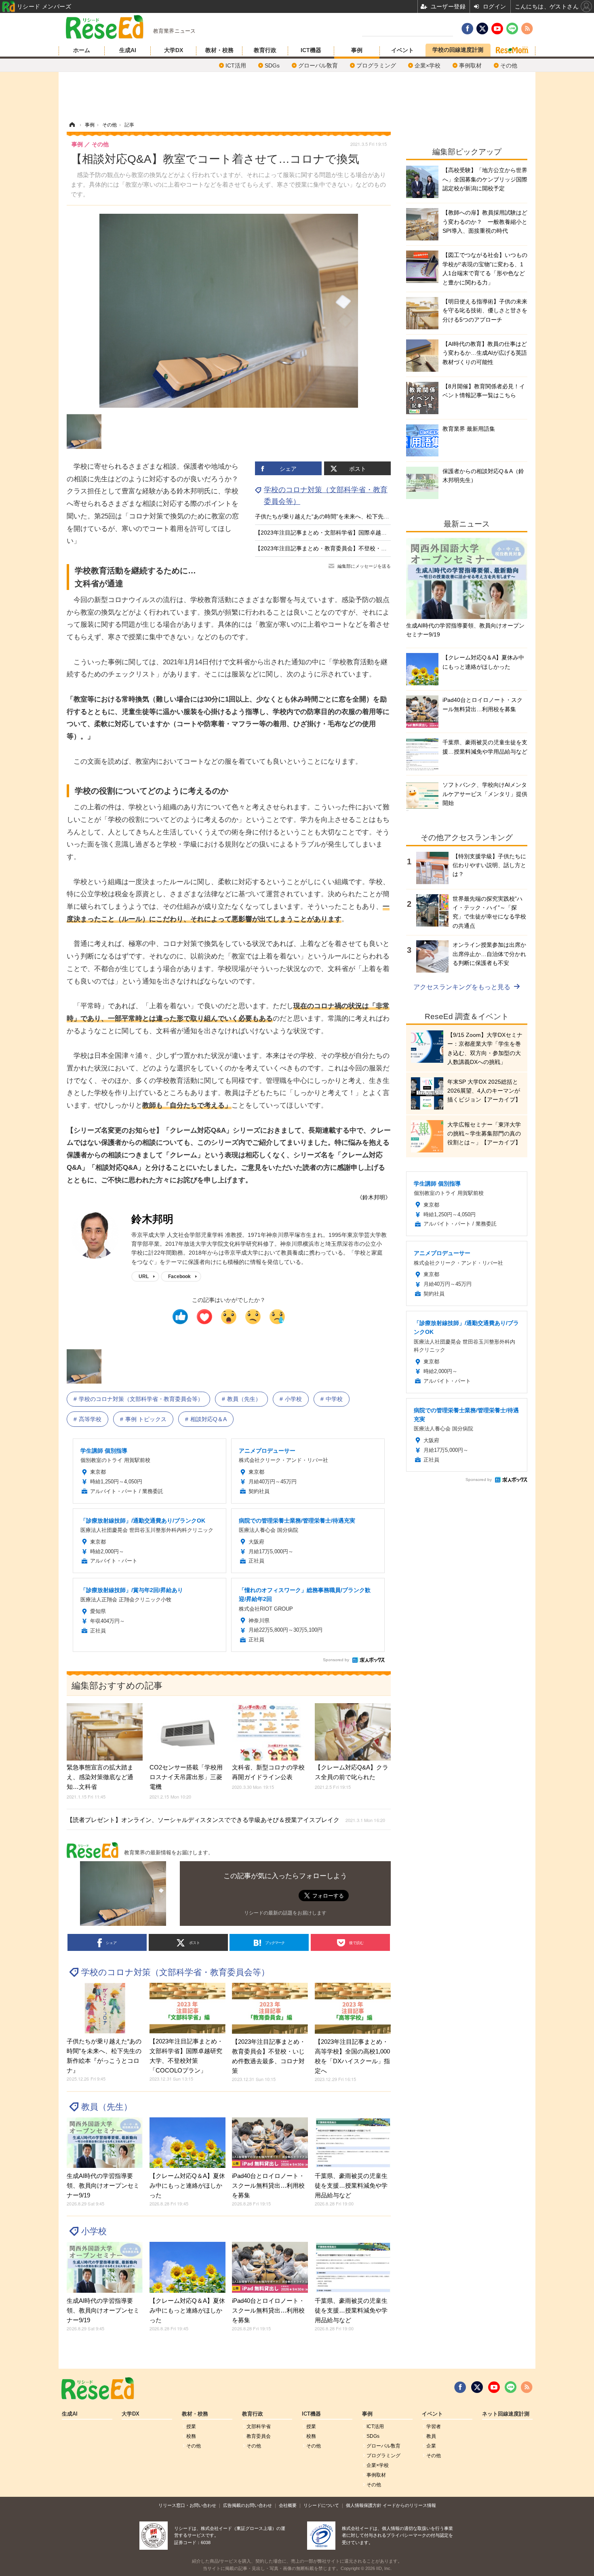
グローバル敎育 (318, 65)
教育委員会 (259, 2436)
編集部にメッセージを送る (364, 566)
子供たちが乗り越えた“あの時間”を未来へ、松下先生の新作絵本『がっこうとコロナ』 (364, 516)
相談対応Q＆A (209, 1419)
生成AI (128, 50)
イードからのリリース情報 (409, 2505)
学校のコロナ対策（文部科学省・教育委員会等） (141, 1399)
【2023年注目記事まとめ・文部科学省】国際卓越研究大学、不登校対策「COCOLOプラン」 (373, 533)
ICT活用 (236, 65)
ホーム (82, 50)
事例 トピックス (146, 1419)
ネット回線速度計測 (506, 2414)
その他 (509, 65)
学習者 (434, 2426)
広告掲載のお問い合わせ (247, 2505)
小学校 (293, 1399)
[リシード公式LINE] (511, 2387)
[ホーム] (72, 125)
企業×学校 (428, 65)
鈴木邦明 (152, 1219)
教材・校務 (219, 50)
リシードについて (321, 2505)
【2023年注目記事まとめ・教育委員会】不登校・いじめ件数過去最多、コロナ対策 (360, 548)
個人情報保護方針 (364, 2505)
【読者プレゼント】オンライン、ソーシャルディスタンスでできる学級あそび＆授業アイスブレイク (226, 1820)
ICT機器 (311, 50)
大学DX (174, 50)
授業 (191, 2426)
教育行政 (265, 50)
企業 (431, 2446)
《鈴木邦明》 (374, 1197)
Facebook (179, 1276)
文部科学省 (259, 2426)
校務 (191, 2436)
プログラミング (376, 65)
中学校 (334, 1399)
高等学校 (90, 1419)
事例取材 (470, 65)
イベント (402, 50)
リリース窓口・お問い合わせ (187, 2505)
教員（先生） (244, 1399)
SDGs (272, 65)
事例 (357, 50)
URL (144, 1276)
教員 (431, 2436)
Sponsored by (336, 1660)
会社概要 (288, 2505)
